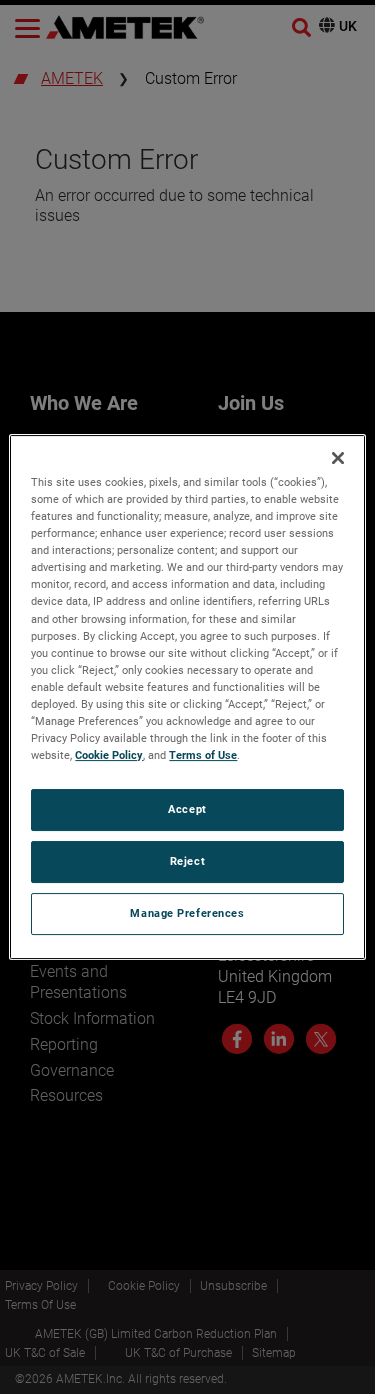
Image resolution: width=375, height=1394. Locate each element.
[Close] (338, 458)
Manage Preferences (187, 913)
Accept (187, 809)
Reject (187, 861)
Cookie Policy (109, 755)
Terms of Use (203, 755)
